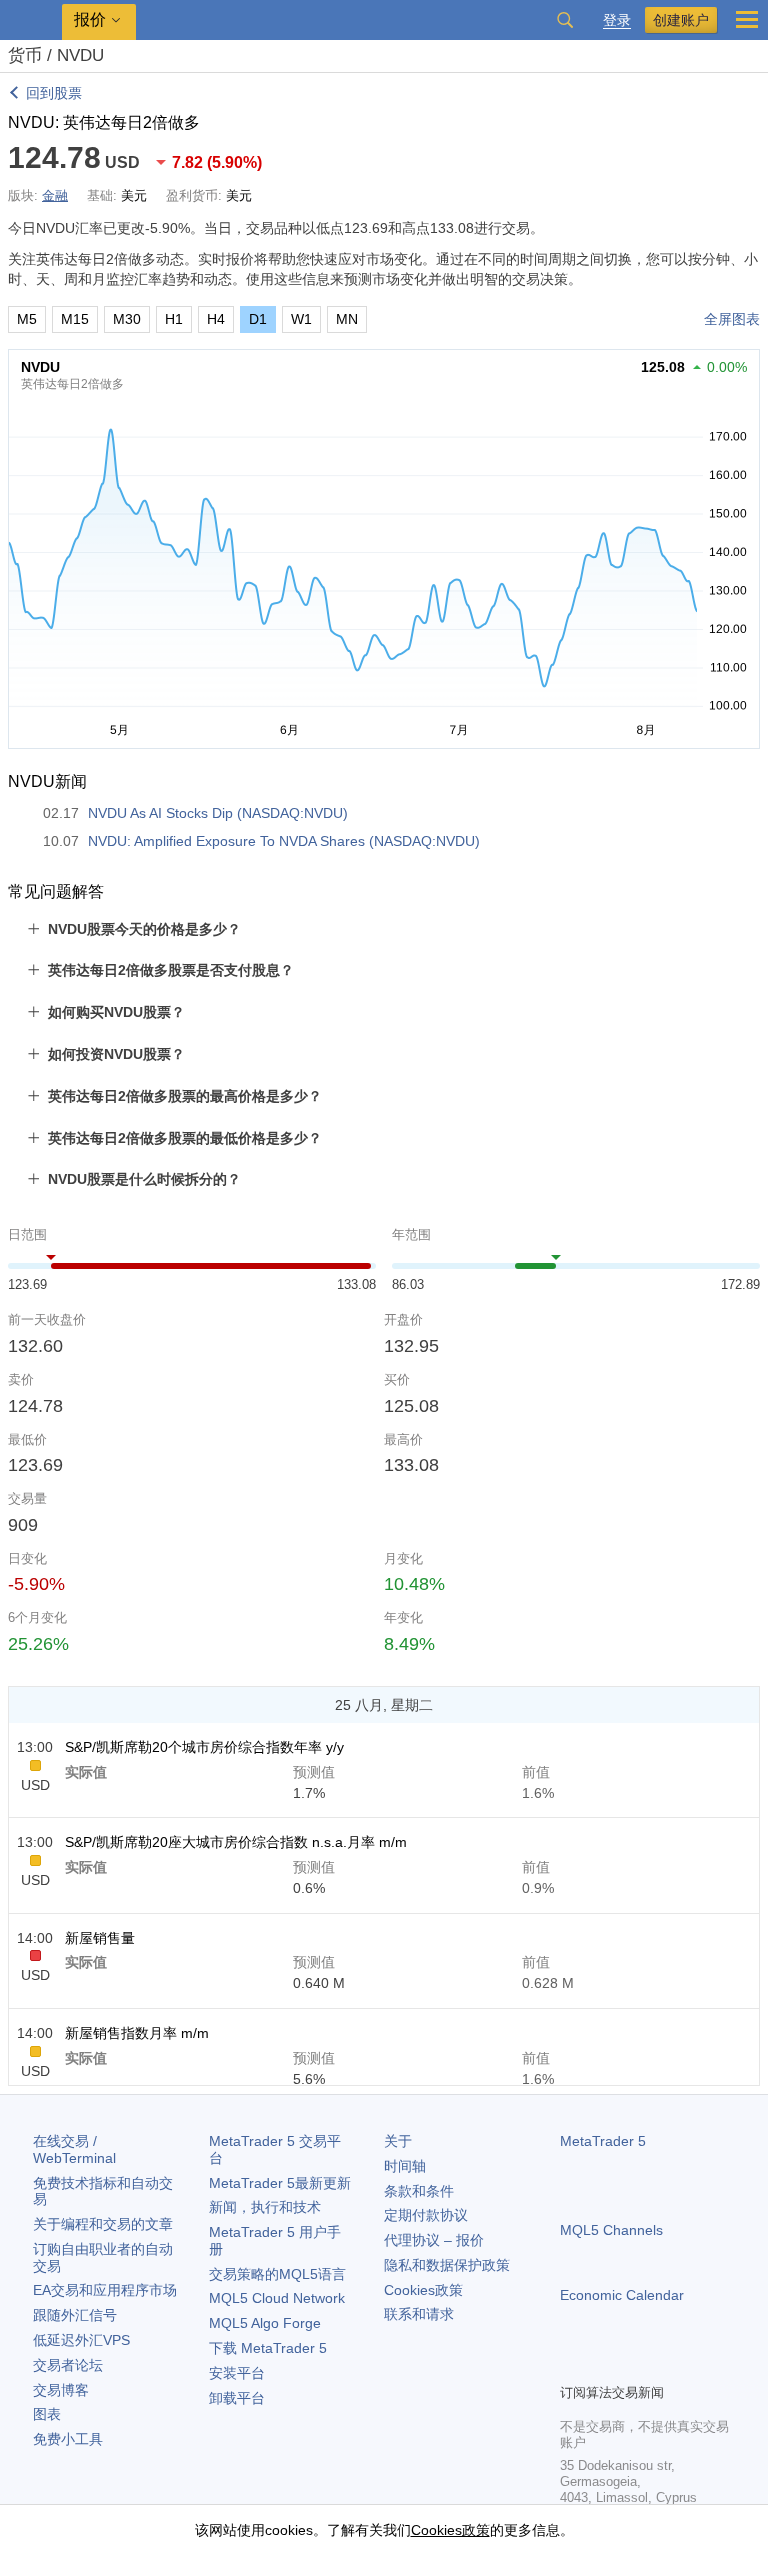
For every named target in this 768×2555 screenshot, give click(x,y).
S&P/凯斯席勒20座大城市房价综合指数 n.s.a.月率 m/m (236, 1842)
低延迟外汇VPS (81, 2340)
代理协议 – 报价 (434, 2240)
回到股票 (54, 93)
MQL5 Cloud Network (277, 2298)
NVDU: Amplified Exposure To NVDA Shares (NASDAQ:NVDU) (284, 841)
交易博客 (61, 2390)
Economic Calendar (622, 2295)
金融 (55, 195)
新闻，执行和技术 (265, 2207)
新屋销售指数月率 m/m (137, 2033)
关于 (398, 2141)
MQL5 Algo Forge (265, 2323)
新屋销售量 (100, 1938)
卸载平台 (237, 2398)
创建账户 (681, 20)
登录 (617, 20)
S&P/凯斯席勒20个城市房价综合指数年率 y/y (204, 1747)
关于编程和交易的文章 (103, 2224)
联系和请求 (419, 2314)
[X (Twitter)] (636, 2365)
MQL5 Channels (611, 2230)
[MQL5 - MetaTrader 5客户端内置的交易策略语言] (31, 20)
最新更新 (280, 2183)
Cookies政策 (423, 2290)
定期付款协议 (426, 2215)
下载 (268, 2348)
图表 (47, 2414)
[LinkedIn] (700, 2365)
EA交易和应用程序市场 (105, 2290)
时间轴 (405, 2166)
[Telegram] (604, 2365)
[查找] (565, 20)
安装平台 (237, 2373)
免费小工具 (68, 2439)
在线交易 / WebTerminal (74, 2149)
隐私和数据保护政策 (447, 2265)
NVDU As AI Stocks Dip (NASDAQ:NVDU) (218, 813)
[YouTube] (668, 2365)
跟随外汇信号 (75, 2315)
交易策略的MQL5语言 (277, 2274)
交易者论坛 (68, 2365)
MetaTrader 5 (603, 2141)
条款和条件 (419, 2191)
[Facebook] (572, 2365)
